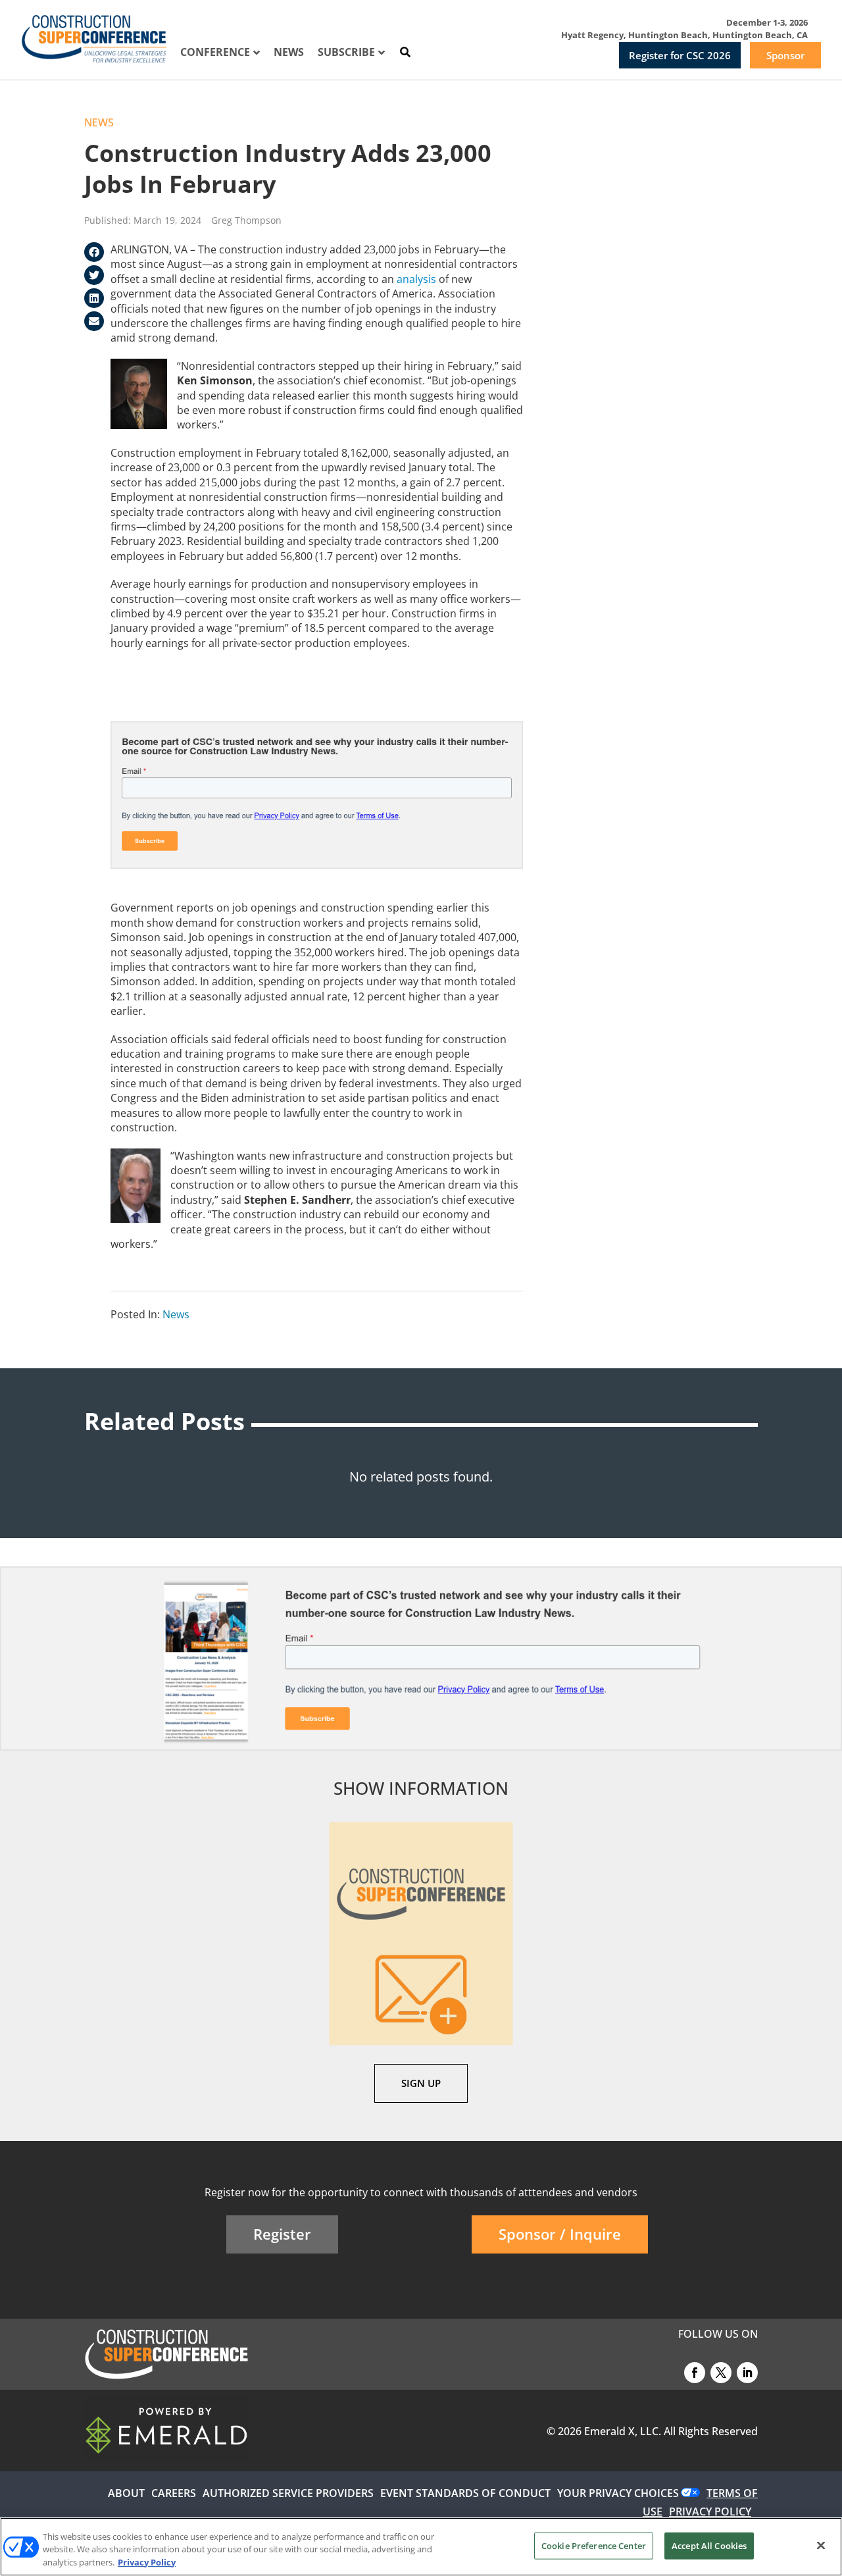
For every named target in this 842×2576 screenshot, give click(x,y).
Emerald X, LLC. (623, 2431)
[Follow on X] (721, 2373)
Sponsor (785, 55)
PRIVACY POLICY (710, 2512)
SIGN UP (421, 2083)
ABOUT (126, 2493)
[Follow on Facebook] (695, 2373)
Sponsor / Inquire (560, 2234)
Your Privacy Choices (618, 2493)
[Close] (821, 2545)
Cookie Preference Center (594, 2545)
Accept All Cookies (709, 2545)
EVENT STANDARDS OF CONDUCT (465, 2493)
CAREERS (174, 2493)
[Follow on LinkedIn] (747, 2373)
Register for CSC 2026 (680, 55)
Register (282, 2234)
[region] (421, 2547)
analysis (416, 279)
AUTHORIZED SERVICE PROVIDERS (288, 2493)
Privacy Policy (147, 2562)
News (99, 122)
